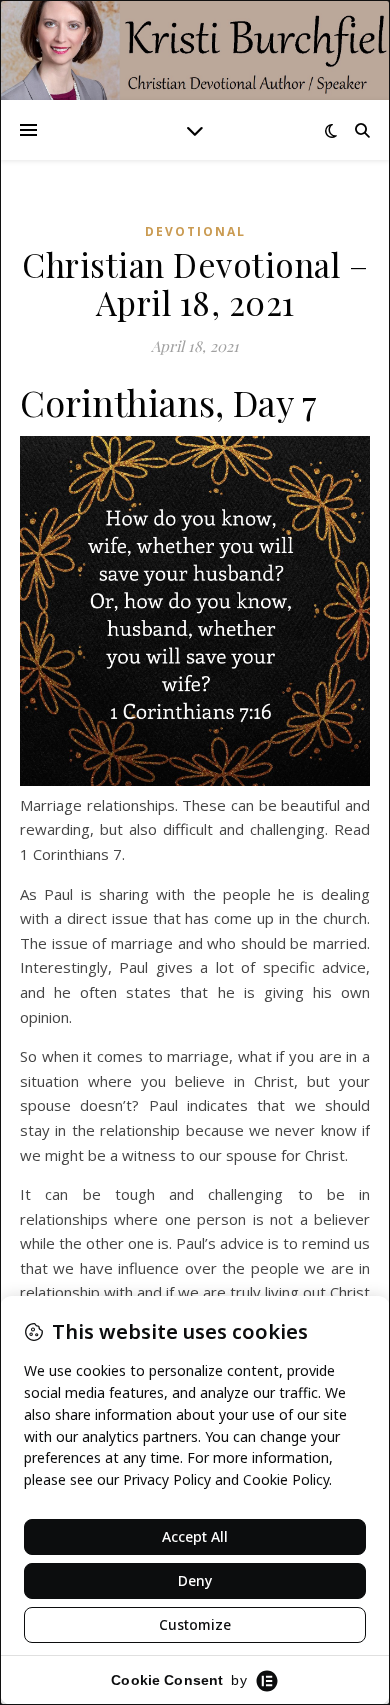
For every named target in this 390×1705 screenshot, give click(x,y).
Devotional (195, 231)
